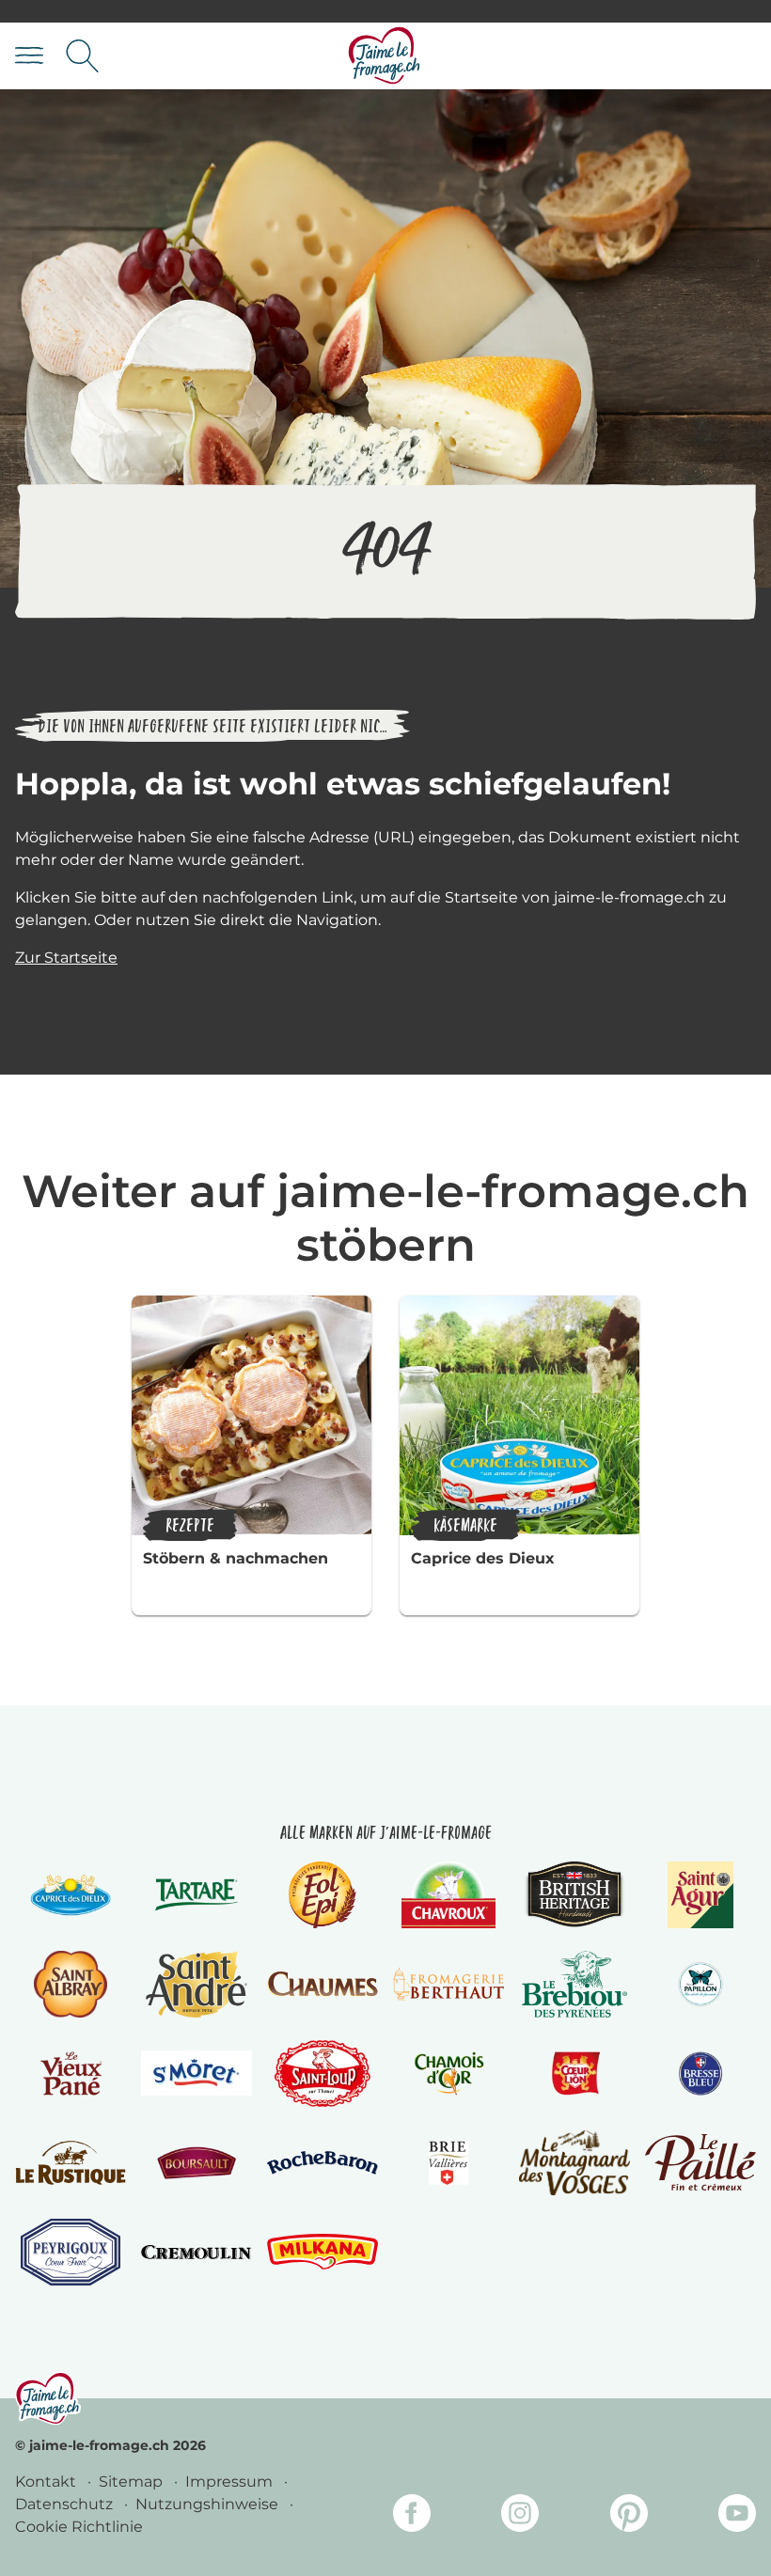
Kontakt (47, 2482)
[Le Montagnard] (574, 2163)
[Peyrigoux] (71, 2252)
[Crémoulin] (197, 2252)
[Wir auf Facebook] (412, 2516)
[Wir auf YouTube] (737, 2516)
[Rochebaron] (323, 2163)
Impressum (231, 2482)
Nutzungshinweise (209, 2504)
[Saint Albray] (71, 1984)
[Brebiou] (575, 1984)
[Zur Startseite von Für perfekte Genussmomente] (385, 56)
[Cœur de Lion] (574, 2073)
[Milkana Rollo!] (323, 2252)
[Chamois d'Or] (448, 2073)
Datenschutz (66, 2504)
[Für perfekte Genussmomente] (48, 2398)
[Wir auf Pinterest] (629, 2516)
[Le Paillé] (700, 2162)
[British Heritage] (574, 1895)
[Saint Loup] (323, 2073)
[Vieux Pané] (70, 2073)
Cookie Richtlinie (79, 2527)
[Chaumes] (323, 1984)
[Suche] (82, 56)
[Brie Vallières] (448, 2163)
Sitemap (133, 2482)
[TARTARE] (197, 1895)
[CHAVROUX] (449, 1895)
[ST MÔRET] (197, 2073)
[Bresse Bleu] (700, 2073)
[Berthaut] (448, 1984)
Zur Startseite (66, 958)
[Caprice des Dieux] (70, 1895)
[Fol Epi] (323, 1895)
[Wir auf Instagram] (520, 2516)
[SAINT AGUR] (701, 1895)
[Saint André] (197, 1984)
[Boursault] (196, 2163)
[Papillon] (700, 1984)
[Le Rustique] (71, 2163)
